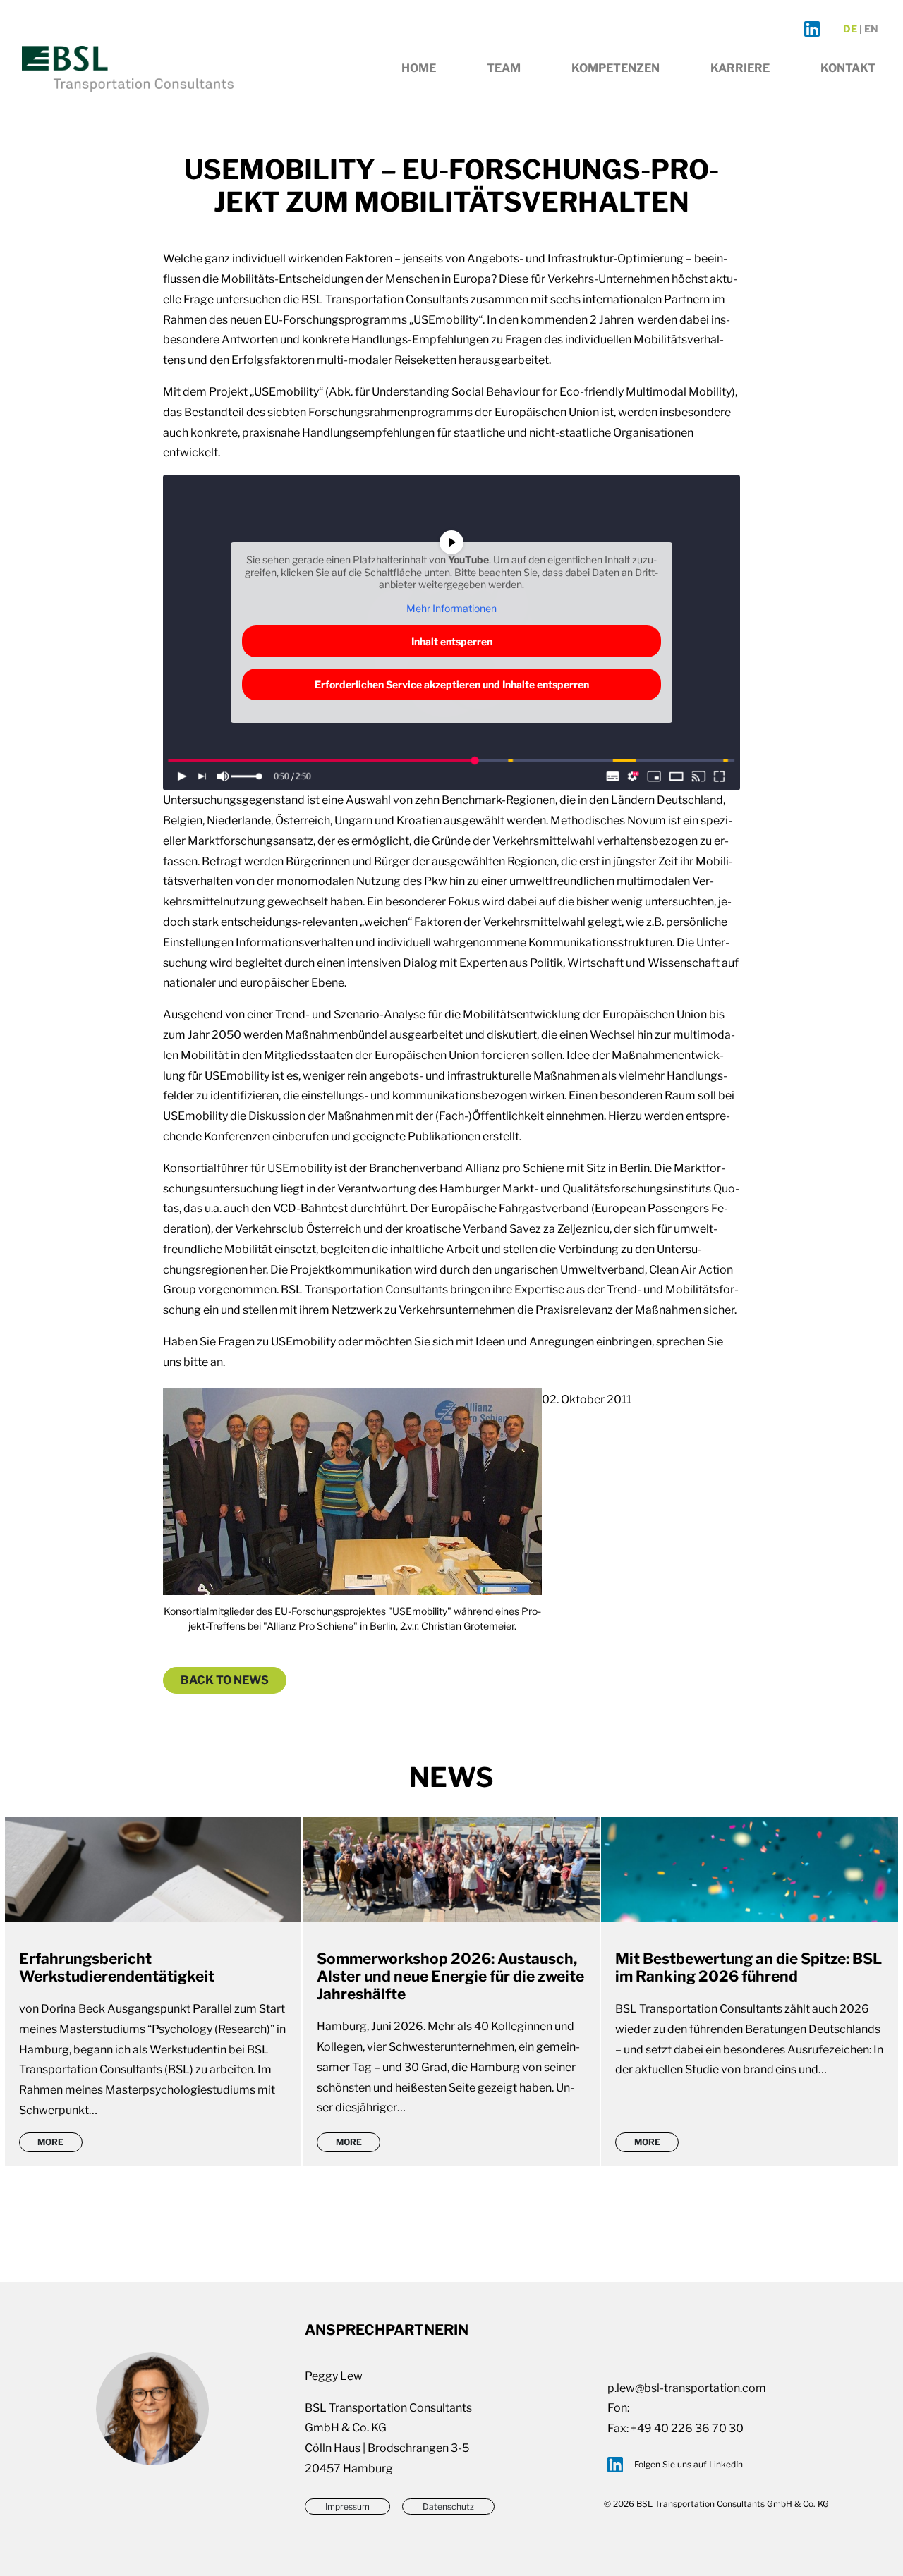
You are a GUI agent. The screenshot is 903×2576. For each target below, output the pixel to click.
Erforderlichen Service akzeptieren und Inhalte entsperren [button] (452, 684)
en (871, 29)
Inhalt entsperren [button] (452, 641)
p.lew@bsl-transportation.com (687, 2388)
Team (504, 68)
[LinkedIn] (812, 29)
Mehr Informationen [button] (451, 608)
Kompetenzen (616, 68)
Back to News (225, 1680)
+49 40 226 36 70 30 (687, 2428)
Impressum (347, 2507)
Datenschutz (448, 2507)
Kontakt (848, 68)
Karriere (740, 68)
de (850, 29)
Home (419, 68)
